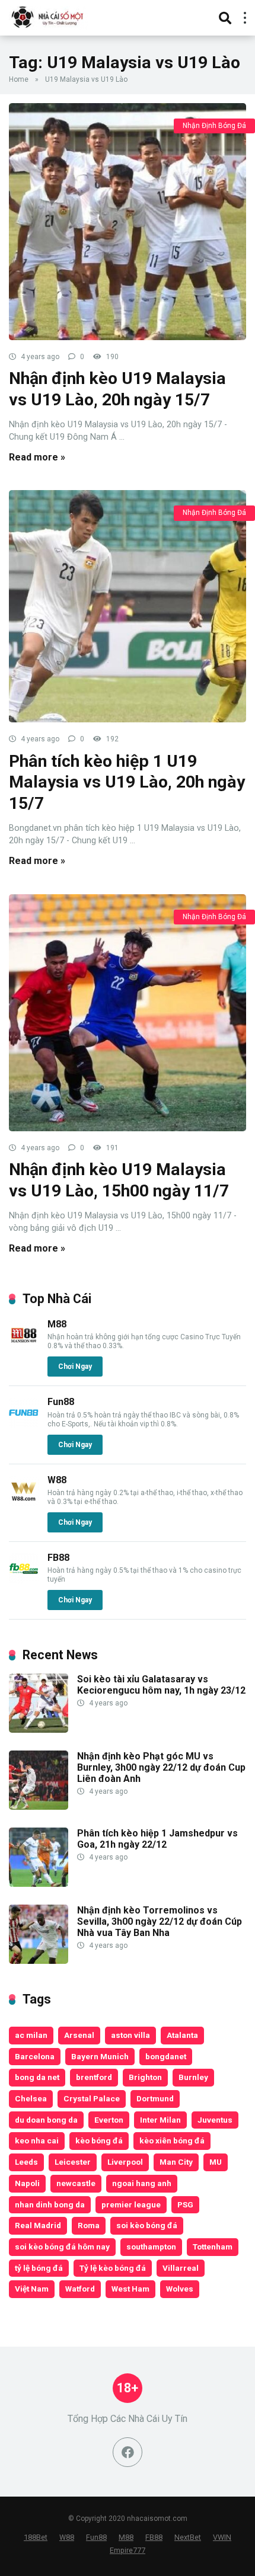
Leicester (73, 2162)
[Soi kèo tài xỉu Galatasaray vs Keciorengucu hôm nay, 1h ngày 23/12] (39, 1729)
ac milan (31, 2035)
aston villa (130, 2035)
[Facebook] (128, 2452)
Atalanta (182, 2035)
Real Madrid (38, 2225)
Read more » (37, 457)
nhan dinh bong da (50, 2204)
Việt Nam (32, 2289)
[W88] (24, 1503)
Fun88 (61, 1402)
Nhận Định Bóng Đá (214, 126)
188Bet (36, 2537)
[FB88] (24, 1580)
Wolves (180, 2289)
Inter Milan (160, 2120)
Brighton (145, 2077)
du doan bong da (46, 2120)
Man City (176, 2162)
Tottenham (213, 2247)
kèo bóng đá (99, 2140)
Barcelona (35, 2056)
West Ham (130, 2289)
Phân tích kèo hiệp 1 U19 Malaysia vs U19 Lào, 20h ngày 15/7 (127, 782)
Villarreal (181, 2268)
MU (216, 2162)
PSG (185, 2204)
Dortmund (155, 2098)
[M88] (24, 1347)
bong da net (37, 2077)
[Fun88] (24, 1424)
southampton (151, 2247)
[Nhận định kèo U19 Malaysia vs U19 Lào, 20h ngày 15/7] (128, 222)
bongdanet (166, 2056)
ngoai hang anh (142, 2183)
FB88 (58, 1558)
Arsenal (79, 2035)
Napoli (27, 2183)
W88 (57, 1480)
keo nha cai (37, 2140)
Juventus (215, 2120)
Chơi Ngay (75, 1367)
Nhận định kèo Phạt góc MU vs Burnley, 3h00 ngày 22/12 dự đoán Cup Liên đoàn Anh (161, 1767)
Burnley (193, 2077)
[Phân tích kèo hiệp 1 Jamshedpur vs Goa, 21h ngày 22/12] (39, 1884)
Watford (80, 2289)
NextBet (188, 2537)
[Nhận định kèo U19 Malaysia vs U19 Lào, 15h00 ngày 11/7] (128, 1013)
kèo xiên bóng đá (172, 2140)
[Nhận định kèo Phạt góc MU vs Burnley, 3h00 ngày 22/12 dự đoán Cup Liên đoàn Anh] (39, 1807)
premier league (131, 2204)
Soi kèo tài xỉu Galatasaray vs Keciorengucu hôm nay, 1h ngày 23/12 (161, 1685)
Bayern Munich (100, 2056)
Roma (89, 2225)
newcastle (76, 2183)
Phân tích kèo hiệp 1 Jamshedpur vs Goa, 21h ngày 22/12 (157, 1839)
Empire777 (128, 2550)
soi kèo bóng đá (147, 2225)
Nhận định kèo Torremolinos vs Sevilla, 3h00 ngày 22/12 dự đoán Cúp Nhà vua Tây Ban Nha (160, 1921)
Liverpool (125, 2162)
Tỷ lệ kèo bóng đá (113, 2268)
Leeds (26, 2162)
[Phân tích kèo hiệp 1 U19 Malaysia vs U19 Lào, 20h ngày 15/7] (128, 606)
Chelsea (31, 2098)
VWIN (222, 2537)
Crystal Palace (92, 2098)
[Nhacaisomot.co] (49, 16)
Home (19, 79)
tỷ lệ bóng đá (39, 2268)
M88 (57, 1324)
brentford (94, 2077)
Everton (109, 2120)
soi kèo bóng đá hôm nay (62, 2247)
